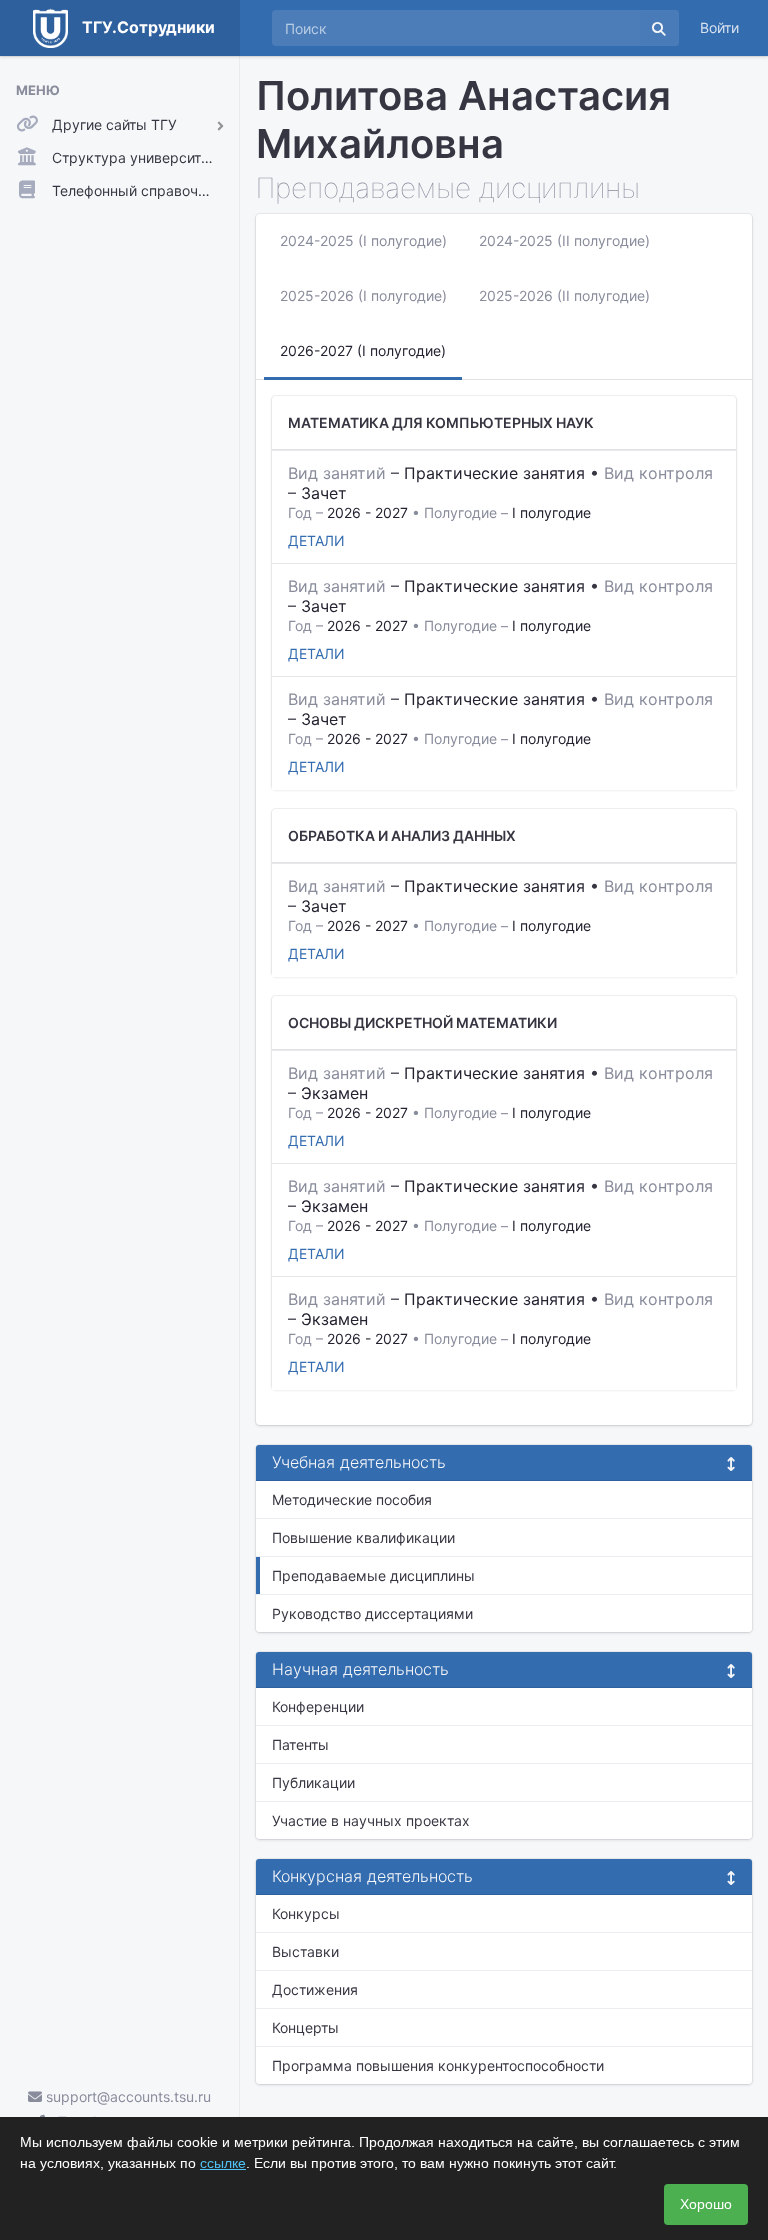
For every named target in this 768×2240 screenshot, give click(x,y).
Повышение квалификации (363, 1537)
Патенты (300, 1744)
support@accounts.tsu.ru (126, 2096)
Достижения (315, 1989)
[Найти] (659, 28)
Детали (316, 540)
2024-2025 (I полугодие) (363, 240)
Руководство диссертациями (372, 1613)
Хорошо (706, 2204)
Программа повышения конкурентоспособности (438, 2065)
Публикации (313, 1782)
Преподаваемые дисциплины (373, 1575)
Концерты (305, 2027)
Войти (719, 27)
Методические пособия (352, 1499)
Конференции (318, 1706)
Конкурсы (306, 1913)
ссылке (223, 2163)
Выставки (305, 1951)
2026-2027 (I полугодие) (363, 350)
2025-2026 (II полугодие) (564, 295)
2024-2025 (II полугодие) (564, 240)
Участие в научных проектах (371, 1820)
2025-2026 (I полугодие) (363, 295)
